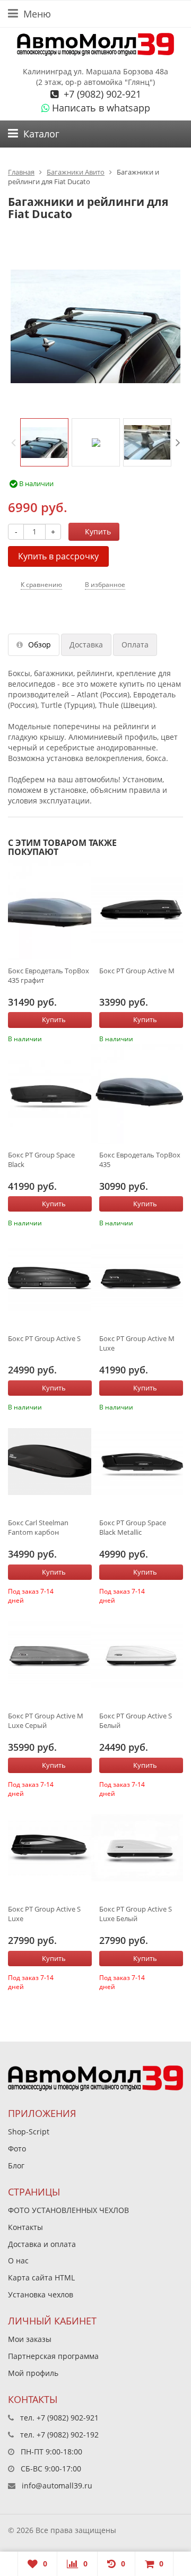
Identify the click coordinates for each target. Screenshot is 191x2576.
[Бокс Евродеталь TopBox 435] (141, 1094)
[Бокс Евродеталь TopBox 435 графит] (50, 910)
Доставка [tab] (86, 645)
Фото (17, 2149)
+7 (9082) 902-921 (101, 94)
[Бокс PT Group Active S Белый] (141, 1655)
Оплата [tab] (135, 645)
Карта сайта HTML (41, 2277)
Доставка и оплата (42, 2244)
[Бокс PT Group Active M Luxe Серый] (50, 1655)
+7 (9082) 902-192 (68, 2435)
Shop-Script (29, 2132)
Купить (98, 531)
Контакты (25, 2227)
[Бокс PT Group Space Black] (50, 1094)
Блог (16, 2166)
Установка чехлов (41, 2294)
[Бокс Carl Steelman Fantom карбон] (50, 1462)
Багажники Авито (76, 172)
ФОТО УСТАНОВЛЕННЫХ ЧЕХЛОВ (68, 2210)
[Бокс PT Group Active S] (50, 1277)
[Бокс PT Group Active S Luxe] (50, 1848)
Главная (21, 172)
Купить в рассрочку (58, 556)
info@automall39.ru (57, 2486)
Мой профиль (33, 2373)
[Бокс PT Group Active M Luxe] (141, 1277)
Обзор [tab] (40, 645)
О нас (18, 2261)
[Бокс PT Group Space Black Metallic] (141, 1462)
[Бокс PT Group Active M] (141, 910)
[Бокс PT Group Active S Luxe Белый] (141, 1848)
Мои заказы (30, 2339)
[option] (44, 442)
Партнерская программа (53, 2356)
